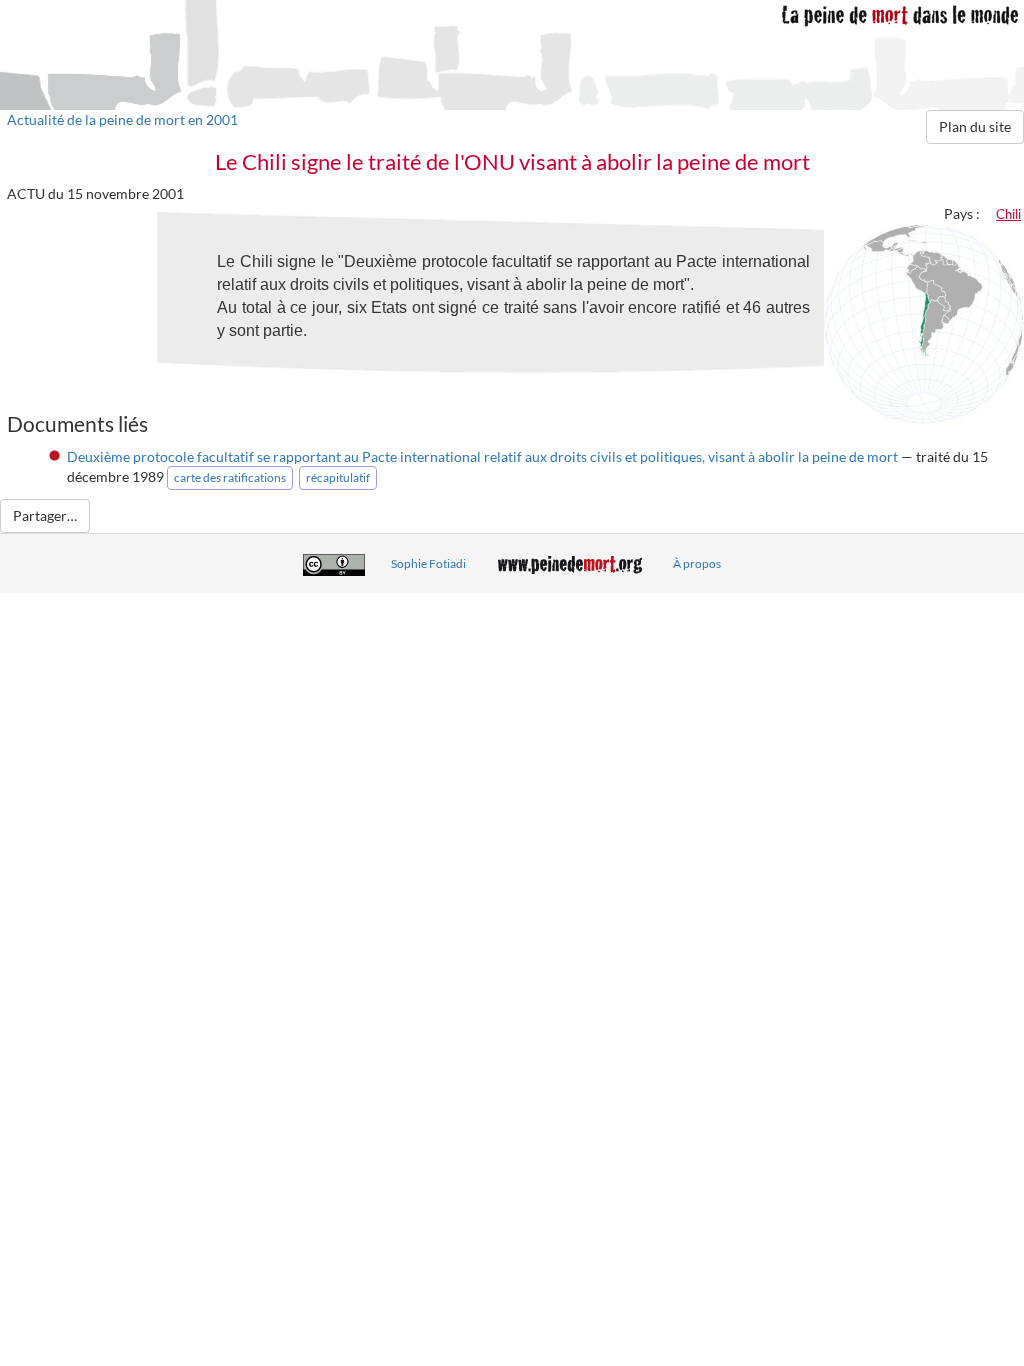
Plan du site (975, 126)
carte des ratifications (230, 477)
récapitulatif (338, 477)
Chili (1008, 214)
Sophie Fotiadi (428, 563)
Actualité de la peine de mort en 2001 (122, 119)
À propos (697, 563)
